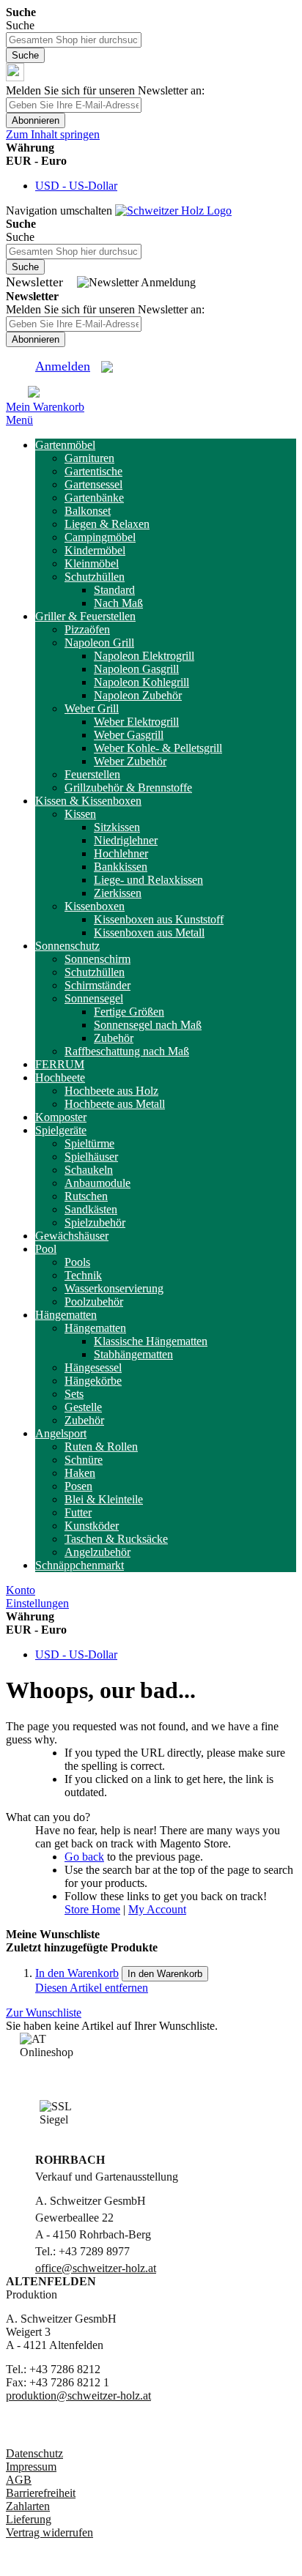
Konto (21, 1590)
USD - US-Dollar (76, 186)
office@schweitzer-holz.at (96, 2268)
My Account (157, 1909)
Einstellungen (37, 1603)
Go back (84, 1857)
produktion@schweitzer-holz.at (78, 2396)
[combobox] (74, 40)
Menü (19, 420)
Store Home (92, 1909)
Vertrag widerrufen (49, 2532)
